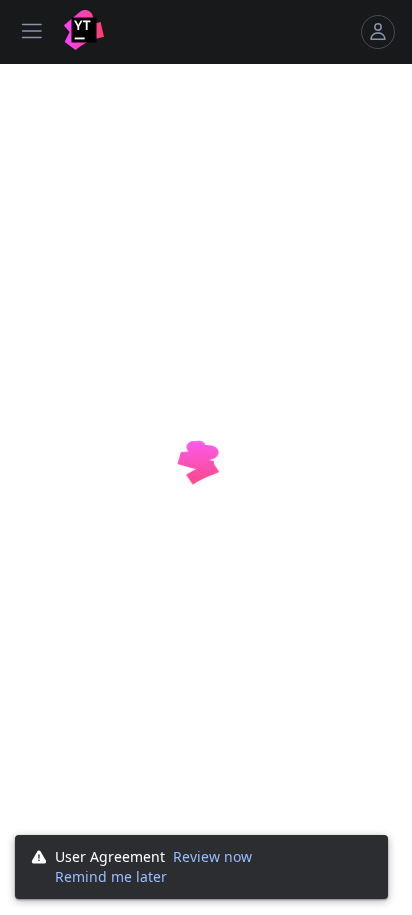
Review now (212, 856)
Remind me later (111, 876)
